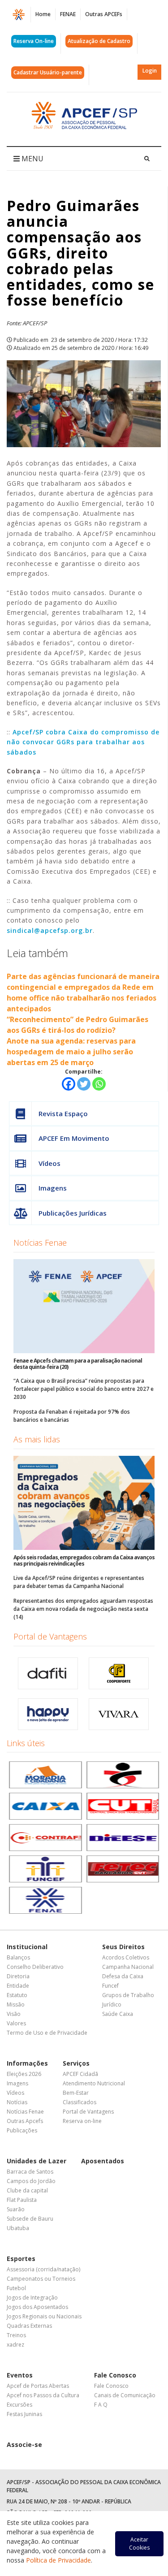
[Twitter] (84, 1084)
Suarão (16, 2209)
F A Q (101, 2405)
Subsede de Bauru (30, 2219)
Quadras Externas (29, 2326)
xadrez (15, 2345)
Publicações (22, 2130)
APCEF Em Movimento (74, 1138)
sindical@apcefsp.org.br (50, 930)
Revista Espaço (63, 1113)
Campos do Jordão (31, 2181)
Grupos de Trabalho (128, 1995)
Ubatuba (18, 2228)
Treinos (16, 2335)
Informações (27, 2063)
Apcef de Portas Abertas (38, 2386)
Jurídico (112, 2004)
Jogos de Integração (32, 2298)
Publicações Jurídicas (73, 1213)
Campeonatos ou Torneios (41, 2279)
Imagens (53, 1188)
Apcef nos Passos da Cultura (43, 2395)
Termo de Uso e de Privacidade (47, 2033)
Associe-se (24, 2444)
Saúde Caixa (118, 2014)
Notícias (17, 2102)
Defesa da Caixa (123, 1976)
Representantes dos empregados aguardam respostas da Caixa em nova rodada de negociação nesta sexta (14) (83, 1609)
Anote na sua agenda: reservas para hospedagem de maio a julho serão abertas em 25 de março (71, 1052)
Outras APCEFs (104, 14)
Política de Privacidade (58, 2560)
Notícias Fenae (40, 1243)
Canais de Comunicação (125, 2395)
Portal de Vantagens (50, 1636)
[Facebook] (69, 1084)
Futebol (16, 2288)
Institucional (27, 1947)
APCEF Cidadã (80, 2074)
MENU (32, 159)
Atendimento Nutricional (94, 2083)
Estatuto (17, 1995)
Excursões (19, 2405)
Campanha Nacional (128, 1967)
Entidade (18, 1986)
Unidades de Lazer (37, 2161)
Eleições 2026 (24, 2074)
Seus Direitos (123, 1947)
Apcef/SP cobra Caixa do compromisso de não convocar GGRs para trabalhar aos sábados (83, 742)
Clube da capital (27, 2190)
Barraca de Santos (30, 2172)
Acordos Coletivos (126, 1957)
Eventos (20, 2375)
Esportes (21, 2259)
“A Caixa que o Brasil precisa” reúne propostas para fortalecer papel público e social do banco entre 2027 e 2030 (84, 1389)
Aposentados (103, 2161)
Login (150, 71)
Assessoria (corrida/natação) (43, 2269)
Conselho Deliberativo (35, 1967)
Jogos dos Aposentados (37, 2307)
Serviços (76, 2063)
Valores (16, 2023)
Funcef (110, 1986)
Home (43, 14)
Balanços (18, 1957)
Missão (16, 2004)
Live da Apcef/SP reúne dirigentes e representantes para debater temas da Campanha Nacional (79, 1582)
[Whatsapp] (99, 1084)
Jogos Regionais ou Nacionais (44, 2316)
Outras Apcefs (25, 2121)
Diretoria (18, 1976)
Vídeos (50, 1163)
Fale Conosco (115, 2375)
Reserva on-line (82, 2121)
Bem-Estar (76, 2093)
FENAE (68, 14)
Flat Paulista (22, 2200)
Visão (14, 2014)
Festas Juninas (24, 2414)
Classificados (80, 2102)
